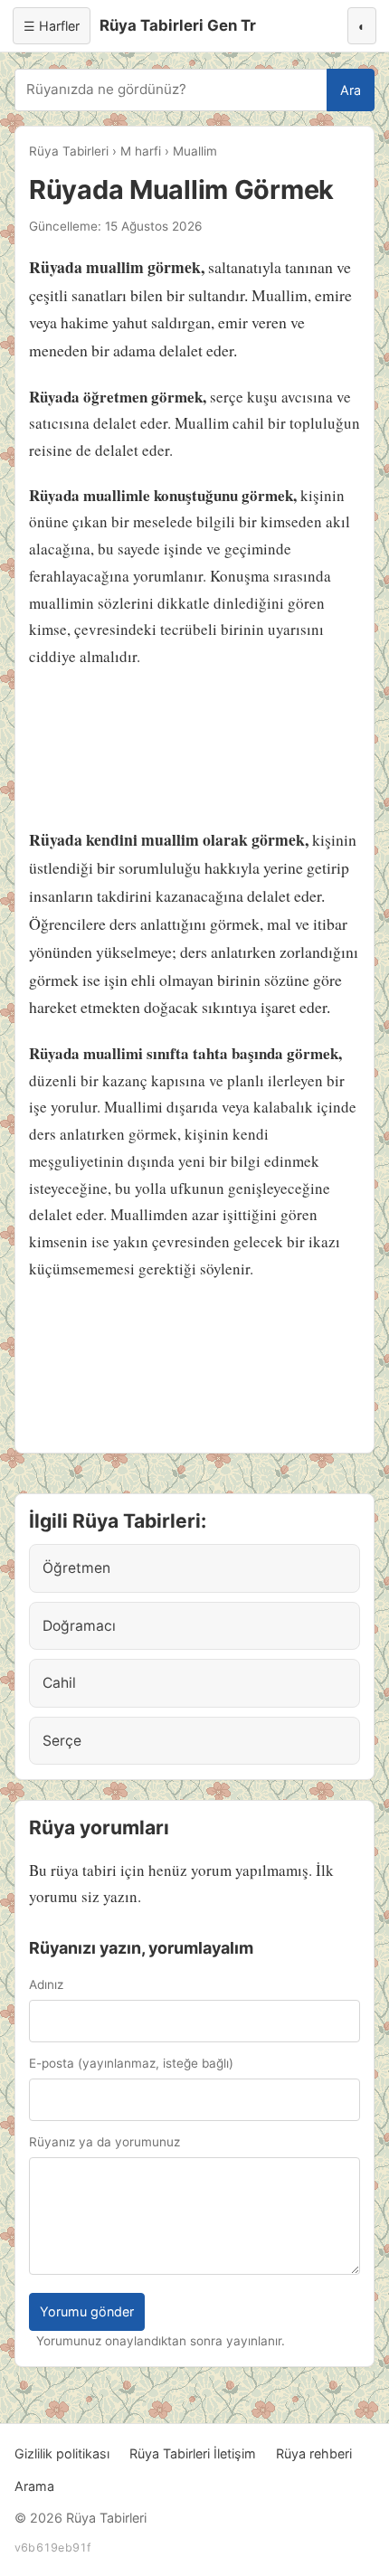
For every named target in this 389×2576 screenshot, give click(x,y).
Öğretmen (76, 1568)
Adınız (46, 1984)
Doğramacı (79, 1626)
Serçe (62, 1741)
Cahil (59, 1683)
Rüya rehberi (314, 2453)
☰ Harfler (52, 26)
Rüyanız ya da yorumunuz (104, 2142)
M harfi (141, 151)
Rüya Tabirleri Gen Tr (178, 25)
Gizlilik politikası (62, 2453)
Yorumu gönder (87, 2311)
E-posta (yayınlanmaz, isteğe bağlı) (131, 2063)
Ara (351, 90)
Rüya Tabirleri (69, 151)
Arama (34, 2486)
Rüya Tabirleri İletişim (193, 2453)
